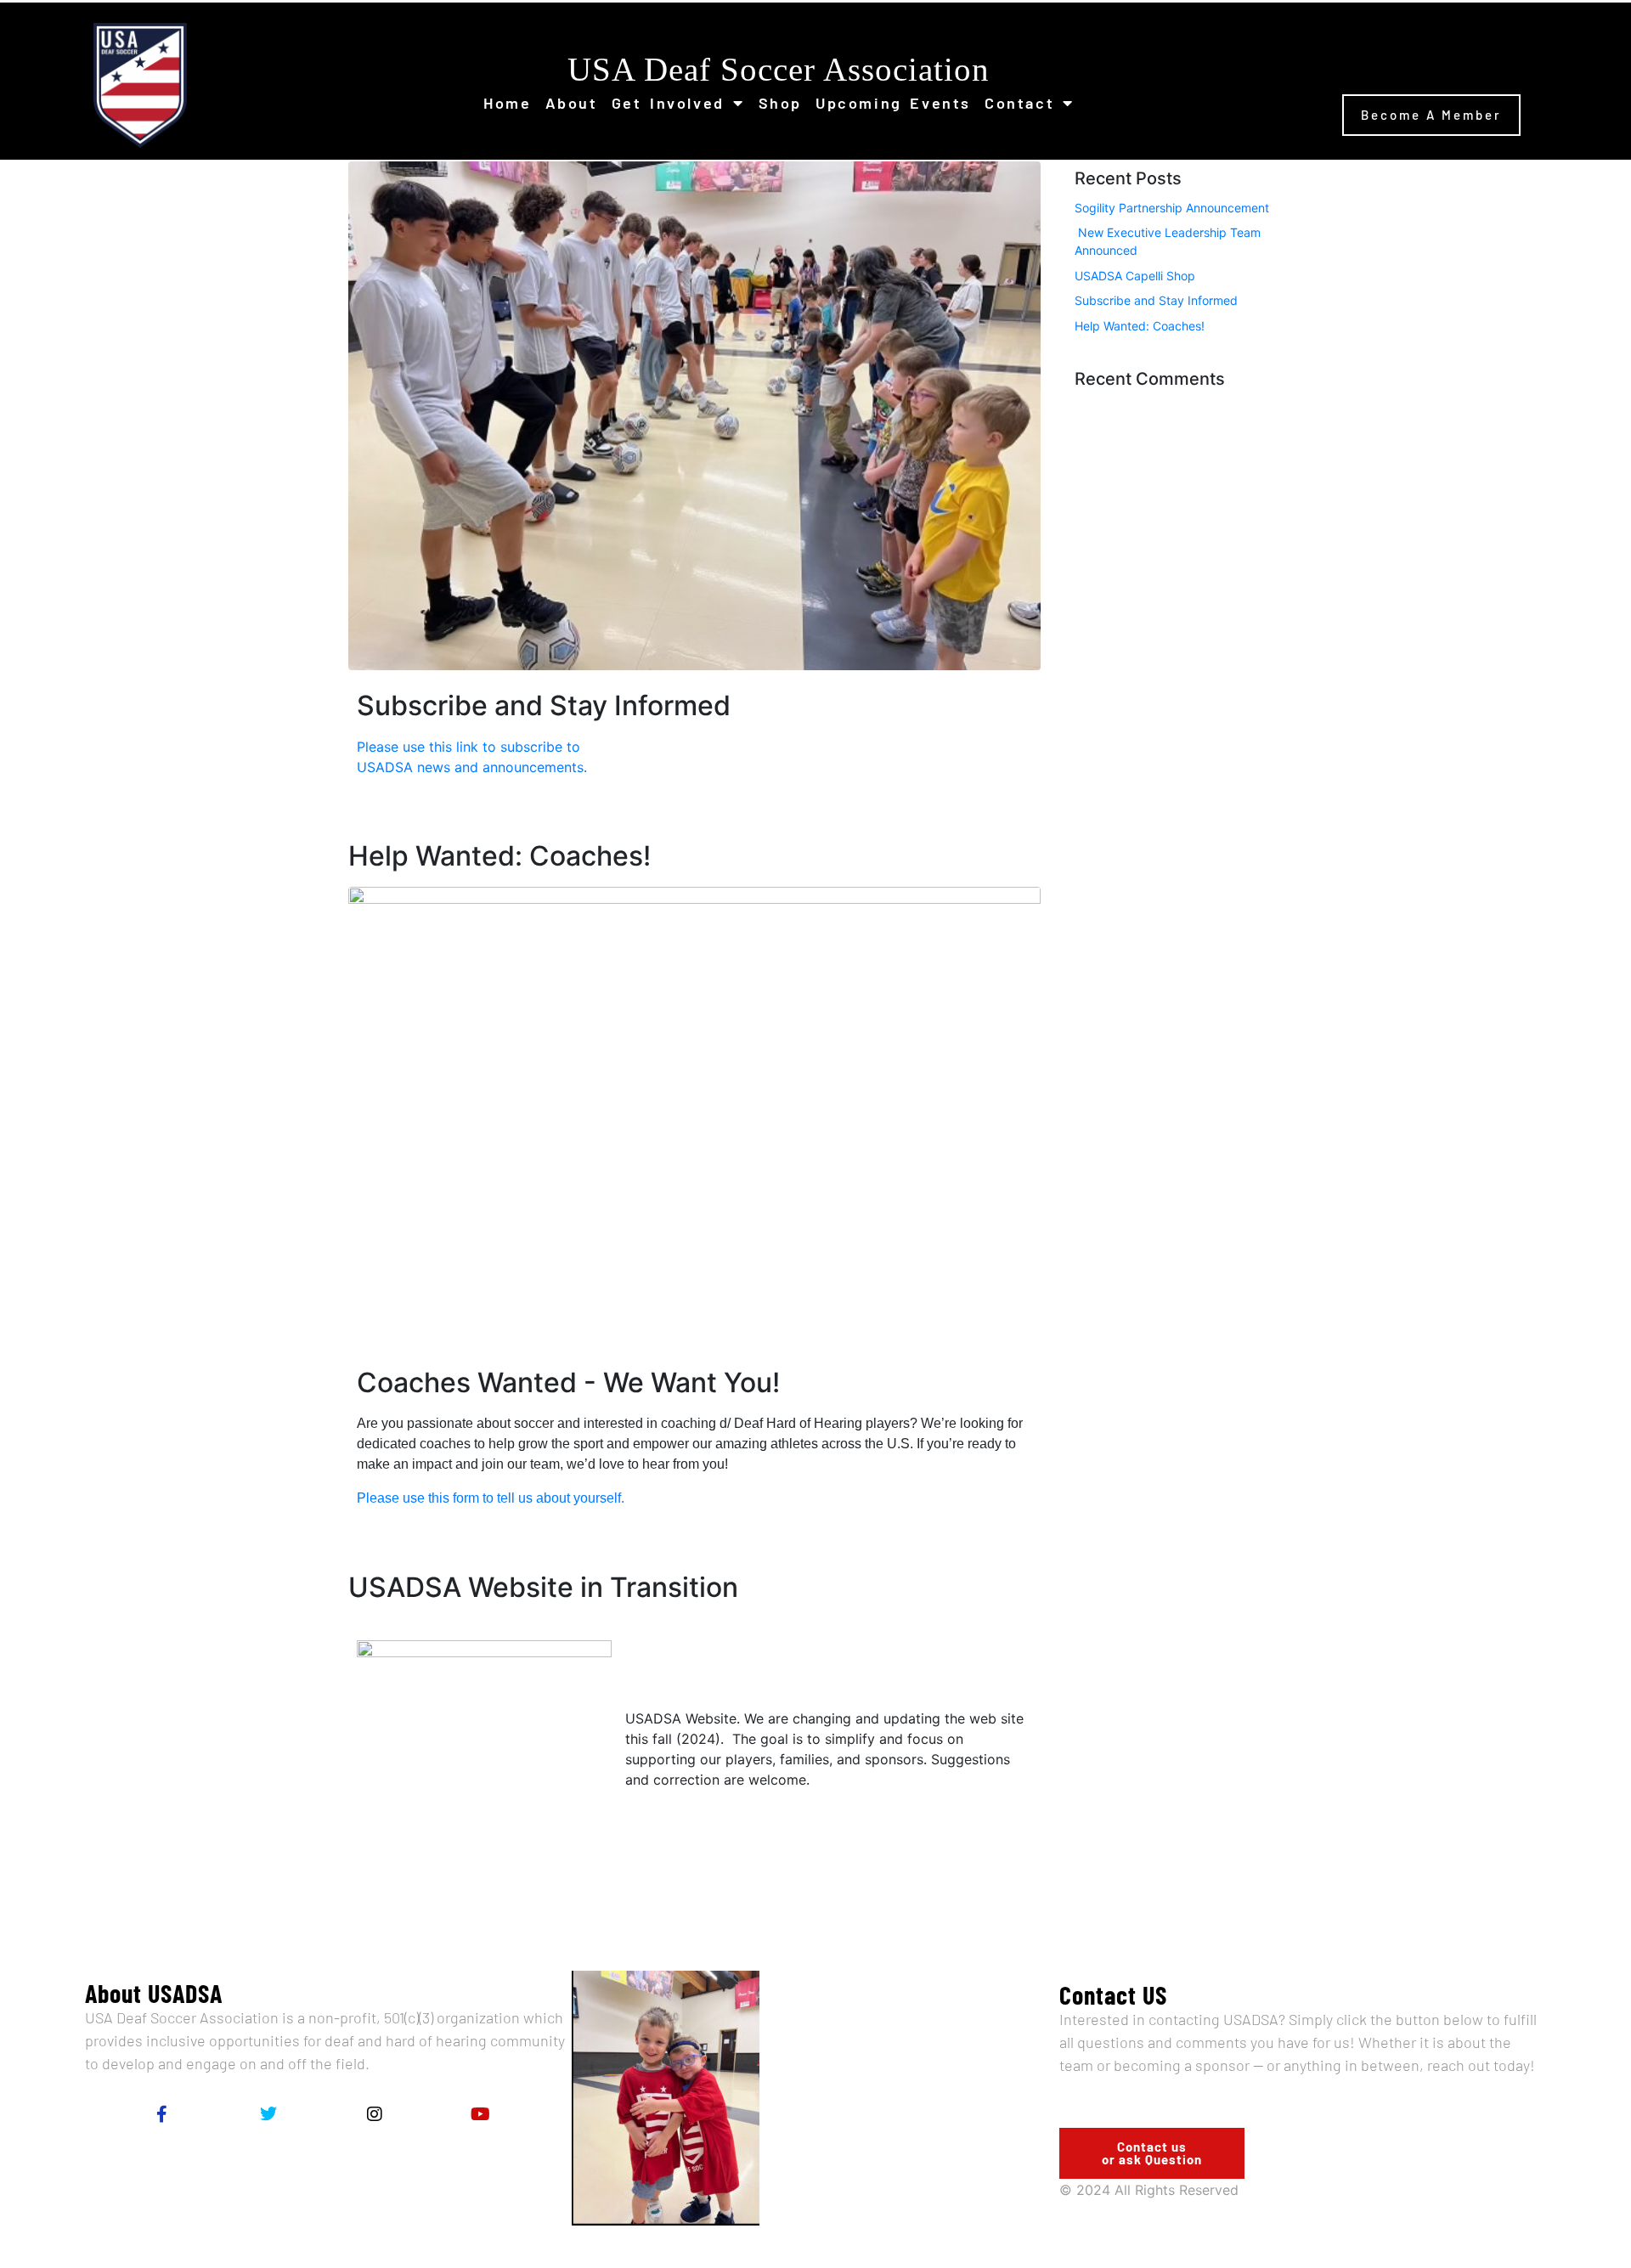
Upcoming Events (893, 103)
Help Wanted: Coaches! (499, 856)
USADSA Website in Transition (543, 1587)
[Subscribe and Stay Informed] (694, 415)
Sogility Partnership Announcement (1172, 208)
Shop (780, 103)
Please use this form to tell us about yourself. (492, 1498)
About (572, 103)
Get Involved (668, 103)
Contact (1019, 103)
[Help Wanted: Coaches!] (694, 1115)
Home (507, 103)
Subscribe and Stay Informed (1156, 300)
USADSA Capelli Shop (1135, 276)
